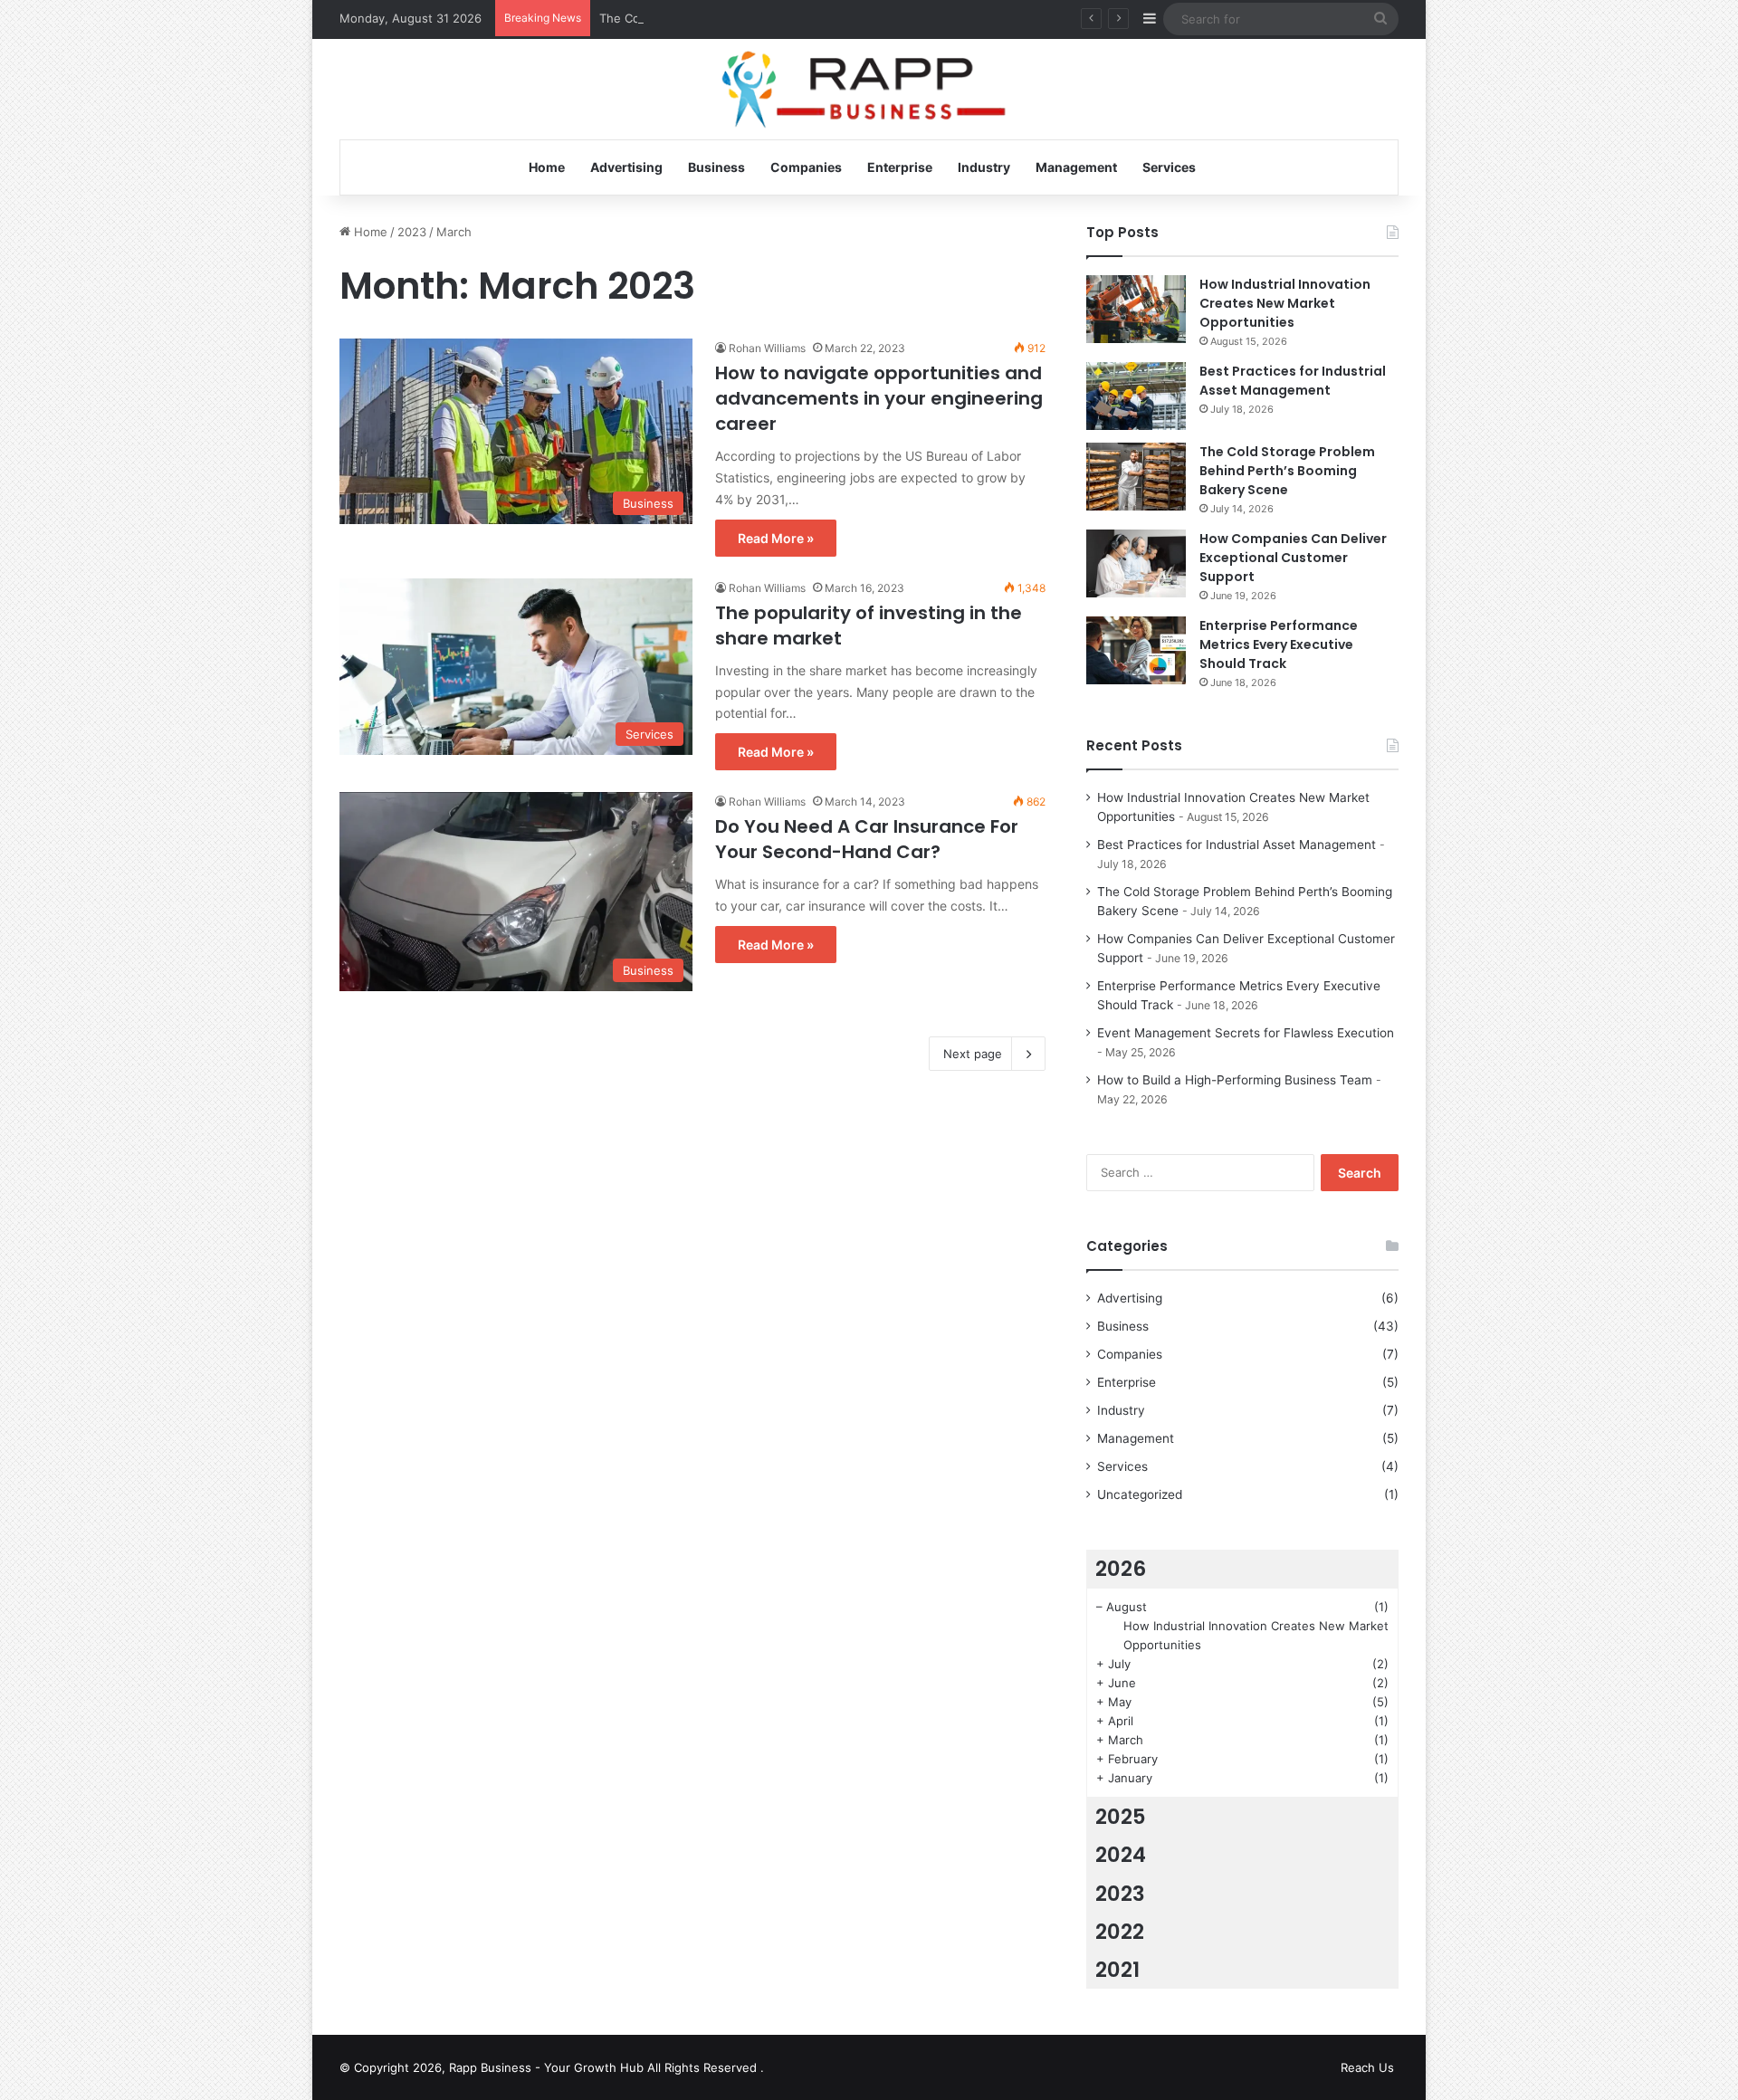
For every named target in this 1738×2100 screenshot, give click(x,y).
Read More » (776, 538)
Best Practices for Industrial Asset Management (1293, 381)
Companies (806, 167)
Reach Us (1367, 2067)
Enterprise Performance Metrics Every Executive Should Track (1279, 644)
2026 (1121, 1569)
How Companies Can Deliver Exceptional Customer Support (1293, 558)
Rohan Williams (767, 348)
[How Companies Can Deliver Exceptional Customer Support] (1136, 563)
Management (1076, 167)
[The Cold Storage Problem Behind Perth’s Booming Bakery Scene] (1136, 477)
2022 (1120, 1932)
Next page (973, 1054)
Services (1169, 167)
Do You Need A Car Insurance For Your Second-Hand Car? (867, 839)
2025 (1121, 1817)
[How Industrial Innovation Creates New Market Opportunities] (1136, 309)
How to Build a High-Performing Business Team (1235, 1080)
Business (716, 167)
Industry (984, 167)
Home (547, 167)
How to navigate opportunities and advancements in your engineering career (879, 398)
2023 (412, 232)
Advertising (626, 167)
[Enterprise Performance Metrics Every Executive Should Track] (1136, 650)
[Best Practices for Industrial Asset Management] (1136, 396)
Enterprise (900, 167)
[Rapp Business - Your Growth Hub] (869, 90)
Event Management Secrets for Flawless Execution (1246, 1033)
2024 (1121, 1855)
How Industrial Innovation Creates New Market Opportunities (1285, 303)
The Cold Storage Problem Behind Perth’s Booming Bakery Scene (782, 18)
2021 (1117, 1970)
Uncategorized (1140, 1494)
